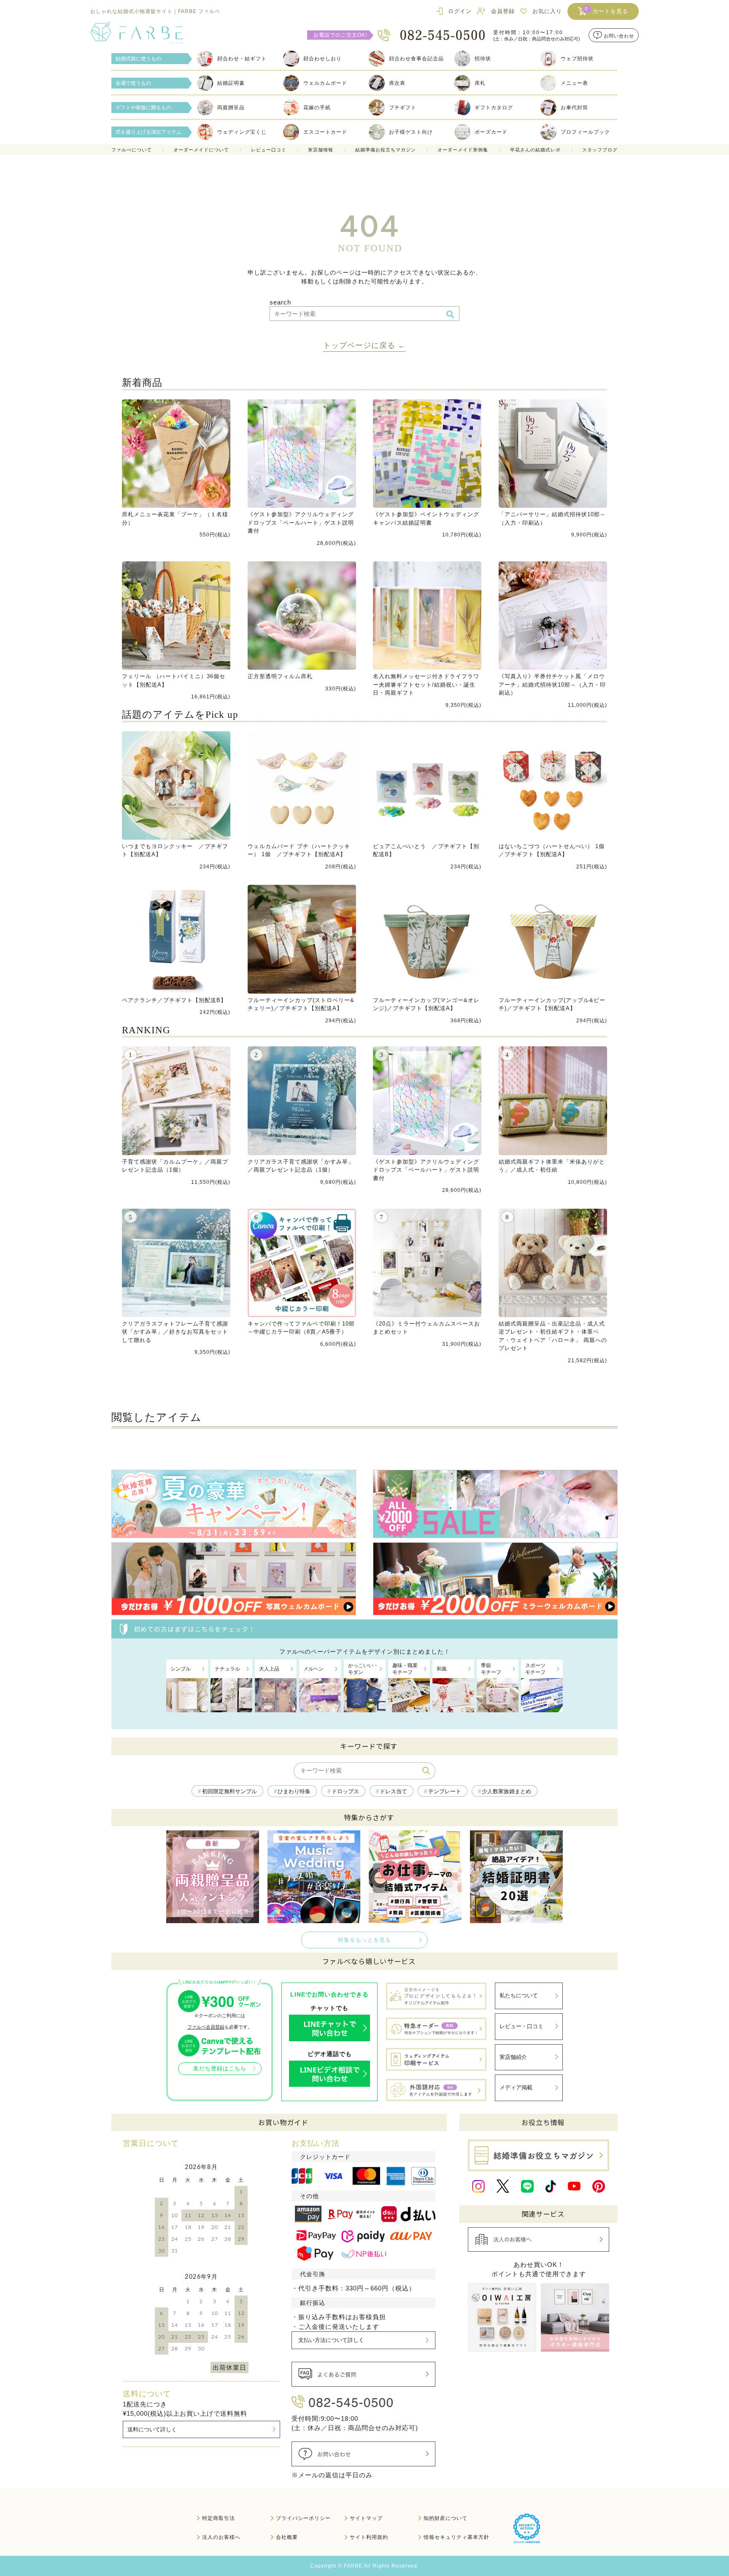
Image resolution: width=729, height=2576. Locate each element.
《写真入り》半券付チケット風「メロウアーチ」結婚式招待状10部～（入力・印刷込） (552, 684)
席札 (480, 83)
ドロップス (345, 1791)
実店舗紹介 (513, 2057)
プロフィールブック (585, 132)
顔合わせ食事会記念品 (416, 59)
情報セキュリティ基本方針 (456, 2537)
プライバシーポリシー (303, 2518)
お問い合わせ (619, 35)
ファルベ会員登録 (206, 2027)
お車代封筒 (574, 108)
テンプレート (445, 1791)
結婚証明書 (231, 83)
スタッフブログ (600, 150)
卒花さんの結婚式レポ (535, 150)
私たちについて (519, 1995)
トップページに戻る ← (364, 345)
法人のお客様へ (221, 2537)
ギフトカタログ (494, 108)
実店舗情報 (321, 150)
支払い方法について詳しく (331, 2340)
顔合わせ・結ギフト (242, 59)
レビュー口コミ (269, 150)
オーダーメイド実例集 (463, 150)
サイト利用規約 (369, 2537)
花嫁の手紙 (317, 108)
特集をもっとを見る (364, 1940)
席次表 (397, 83)
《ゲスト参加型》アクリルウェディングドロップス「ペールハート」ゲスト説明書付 (301, 523)
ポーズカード (491, 132)
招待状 (483, 59)
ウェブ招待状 (577, 59)
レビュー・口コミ (521, 2026)
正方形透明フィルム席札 (280, 676)
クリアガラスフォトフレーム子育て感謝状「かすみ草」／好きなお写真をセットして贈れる (175, 1332)
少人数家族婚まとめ (506, 1791)
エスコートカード (325, 132)
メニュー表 (574, 83)
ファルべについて (132, 150)
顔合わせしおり (323, 59)
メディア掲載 (516, 2087)
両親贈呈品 (231, 108)
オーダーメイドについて (201, 150)
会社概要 (287, 2537)
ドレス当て (393, 1791)
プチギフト (403, 108)
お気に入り (547, 11)
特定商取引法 (219, 2518)
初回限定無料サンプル (229, 1791)
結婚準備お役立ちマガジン (386, 150)
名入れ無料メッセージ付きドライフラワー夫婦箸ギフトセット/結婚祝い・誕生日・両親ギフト (426, 684)
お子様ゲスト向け (411, 132)
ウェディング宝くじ (242, 132)
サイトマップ (366, 2518)
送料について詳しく (152, 2429)
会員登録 (503, 11)
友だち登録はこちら (220, 2068)
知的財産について (445, 2518)
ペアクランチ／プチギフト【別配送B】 (174, 1000)
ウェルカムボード (325, 83)
